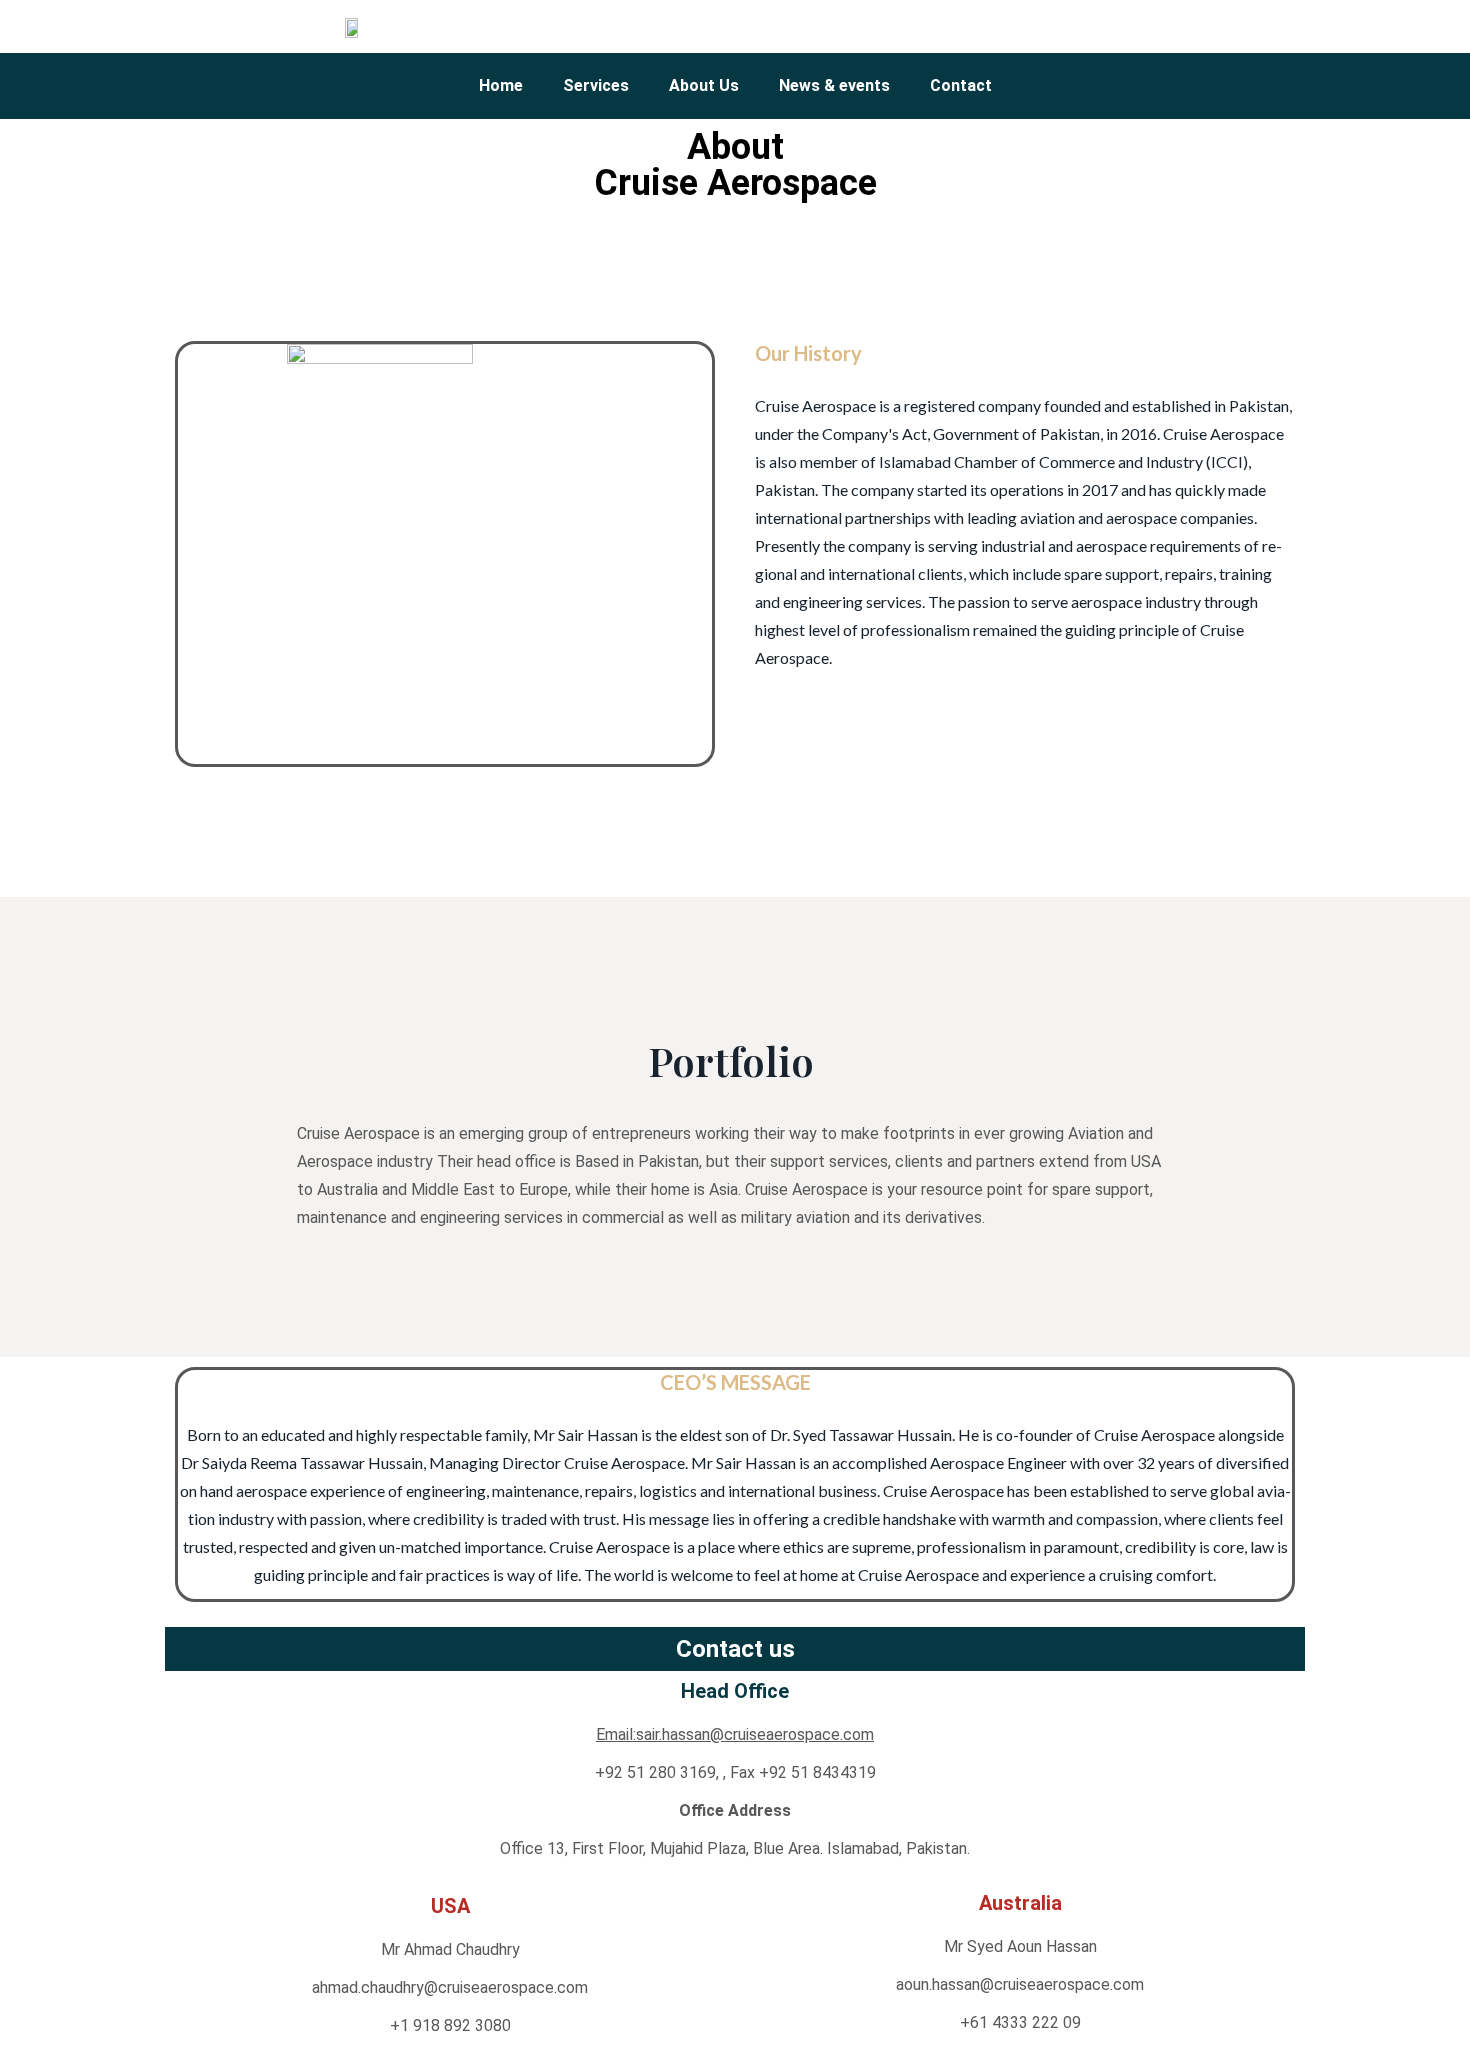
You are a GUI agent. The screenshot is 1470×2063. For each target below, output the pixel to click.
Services (596, 85)
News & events (834, 85)
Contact (961, 85)
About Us (704, 85)
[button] (1100, 26)
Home (501, 85)
